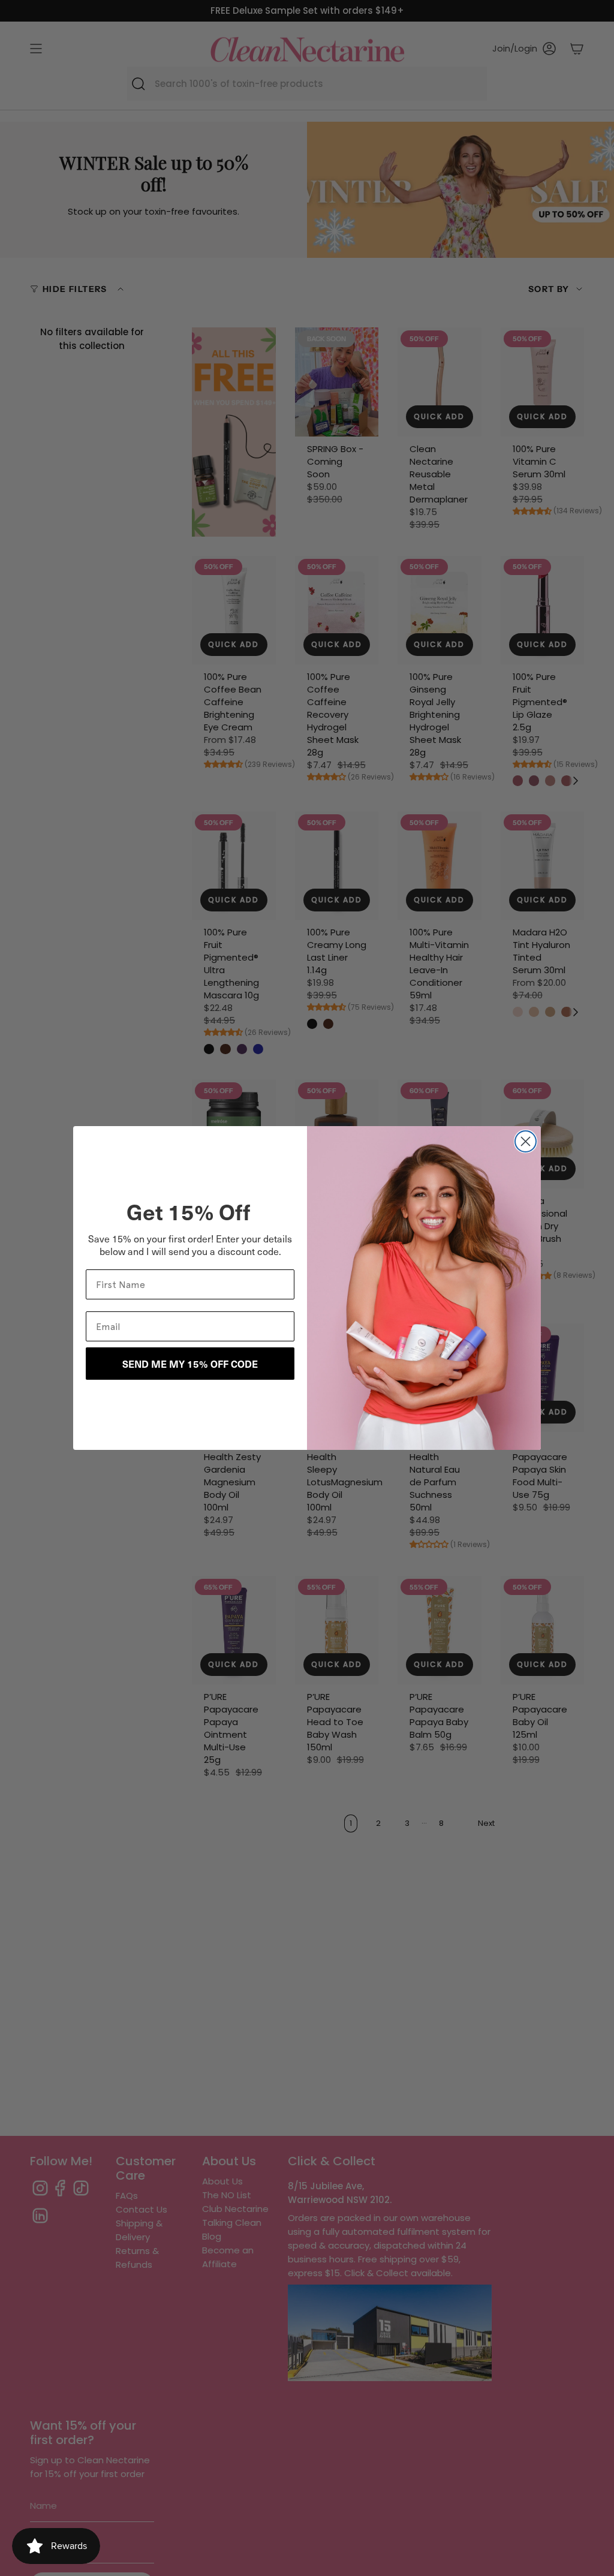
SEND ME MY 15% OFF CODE (190, 1364)
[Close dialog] (526, 1141)
